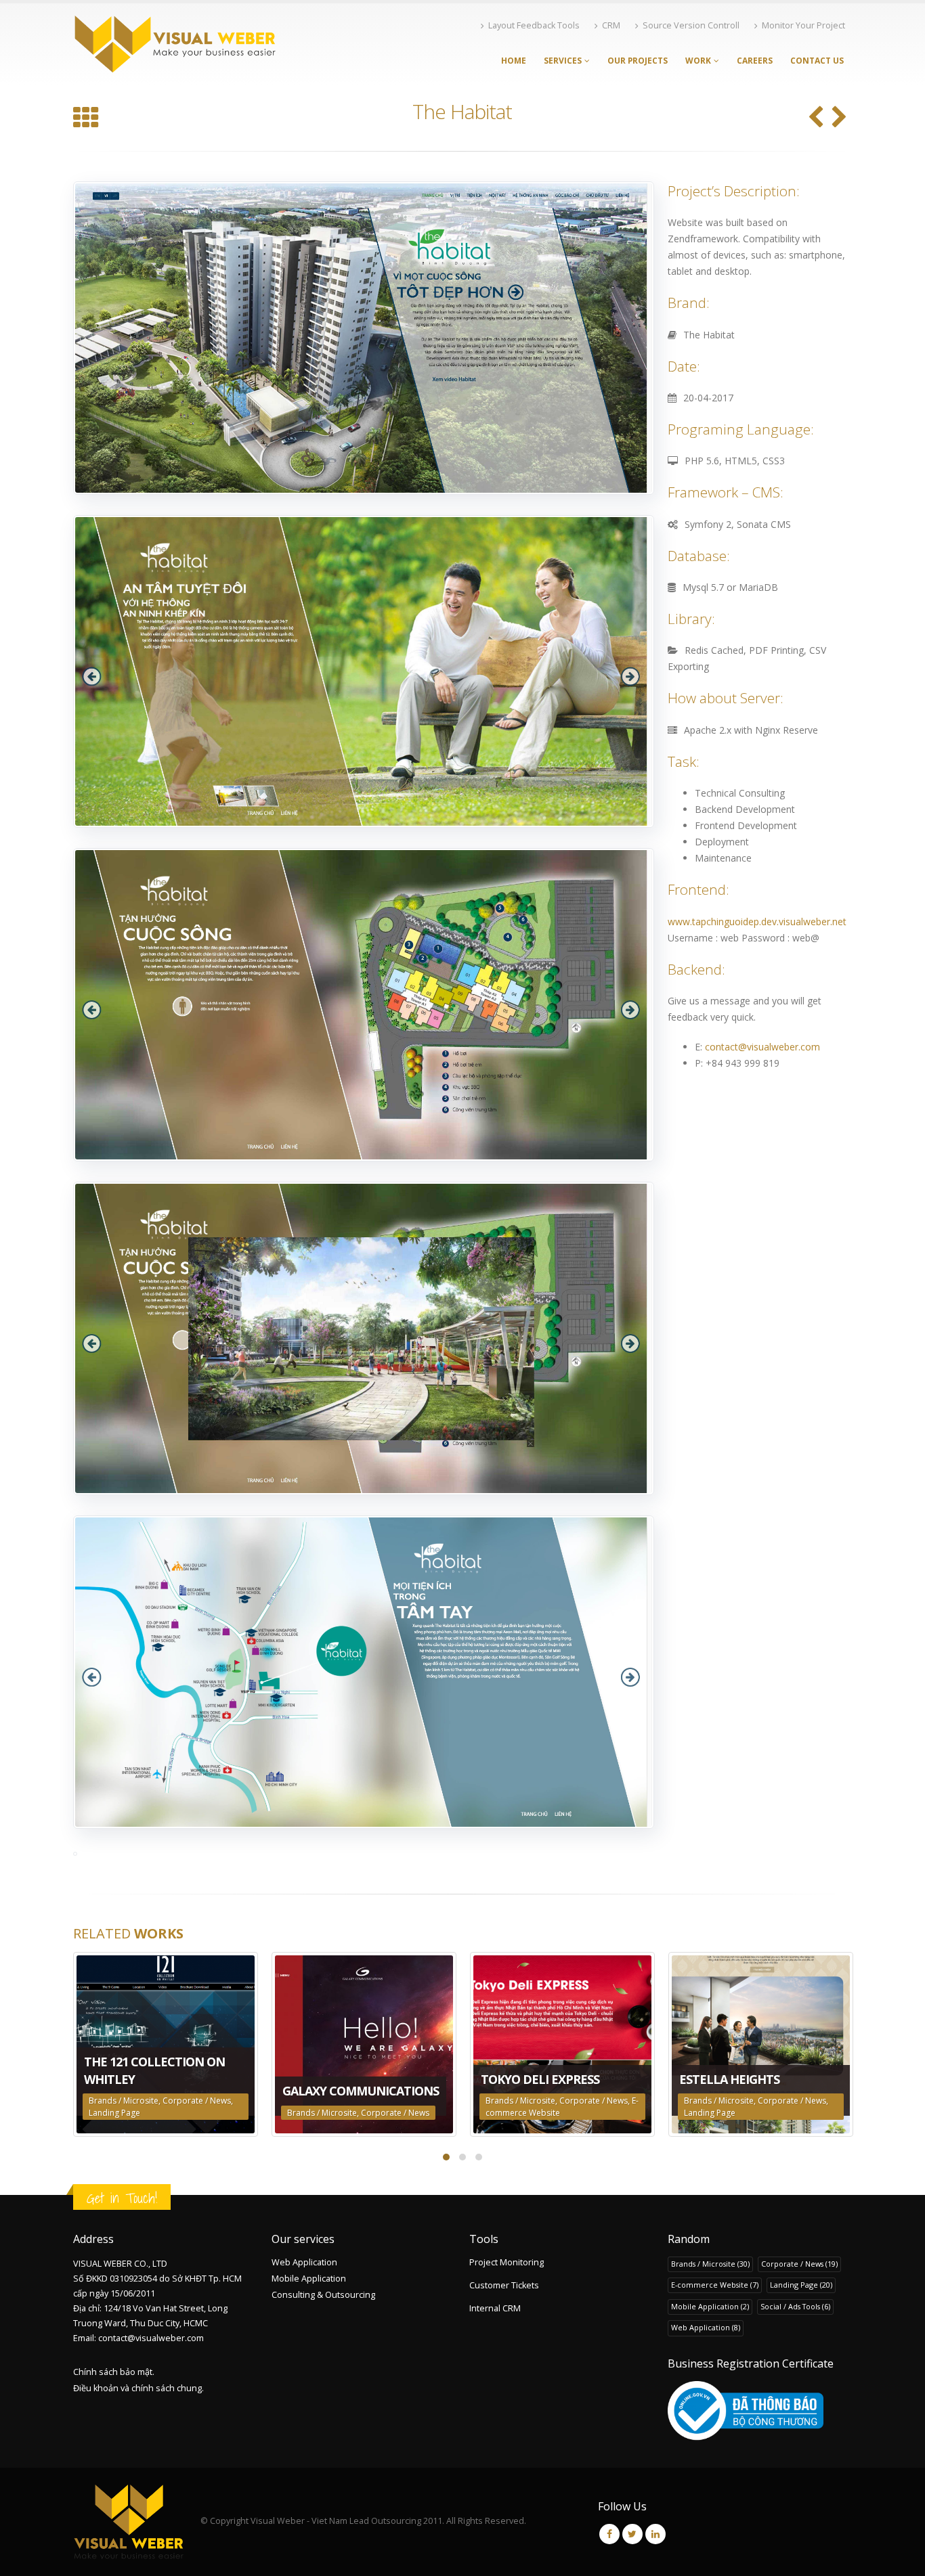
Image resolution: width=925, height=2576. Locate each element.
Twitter (632, 2534)
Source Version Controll (691, 25)
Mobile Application (309, 2279)
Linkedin (655, 2534)
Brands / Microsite (124, 2101)
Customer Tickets (504, 2285)
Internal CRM (495, 2308)
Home (514, 61)
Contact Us (817, 61)
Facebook (609, 2534)
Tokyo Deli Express (540, 2079)
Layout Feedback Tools (534, 25)
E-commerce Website (715, 2285)
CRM (611, 25)
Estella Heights (729, 2079)
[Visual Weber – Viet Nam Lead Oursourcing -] (175, 44)
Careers (755, 61)
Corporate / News (197, 2101)
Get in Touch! (122, 2198)
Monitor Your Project (803, 25)
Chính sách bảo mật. (114, 2372)
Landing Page (114, 2113)
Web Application (304, 2262)
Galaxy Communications (361, 2091)
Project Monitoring (507, 2262)
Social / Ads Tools (795, 2306)
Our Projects (638, 61)
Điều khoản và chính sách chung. (138, 2388)
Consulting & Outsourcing (323, 2295)
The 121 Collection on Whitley (154, 2070)
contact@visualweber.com (762, 1047)
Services (563, 61)
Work (698, 61)
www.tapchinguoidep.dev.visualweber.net (757, 921)
